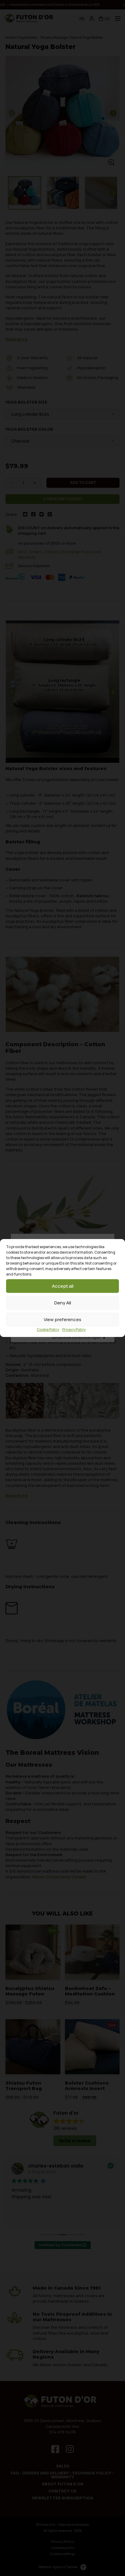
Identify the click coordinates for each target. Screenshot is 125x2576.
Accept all (63, 1286)
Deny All (63, 1303)
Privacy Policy (74, 1330)
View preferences (62, 1319)
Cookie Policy (48, 1330)
